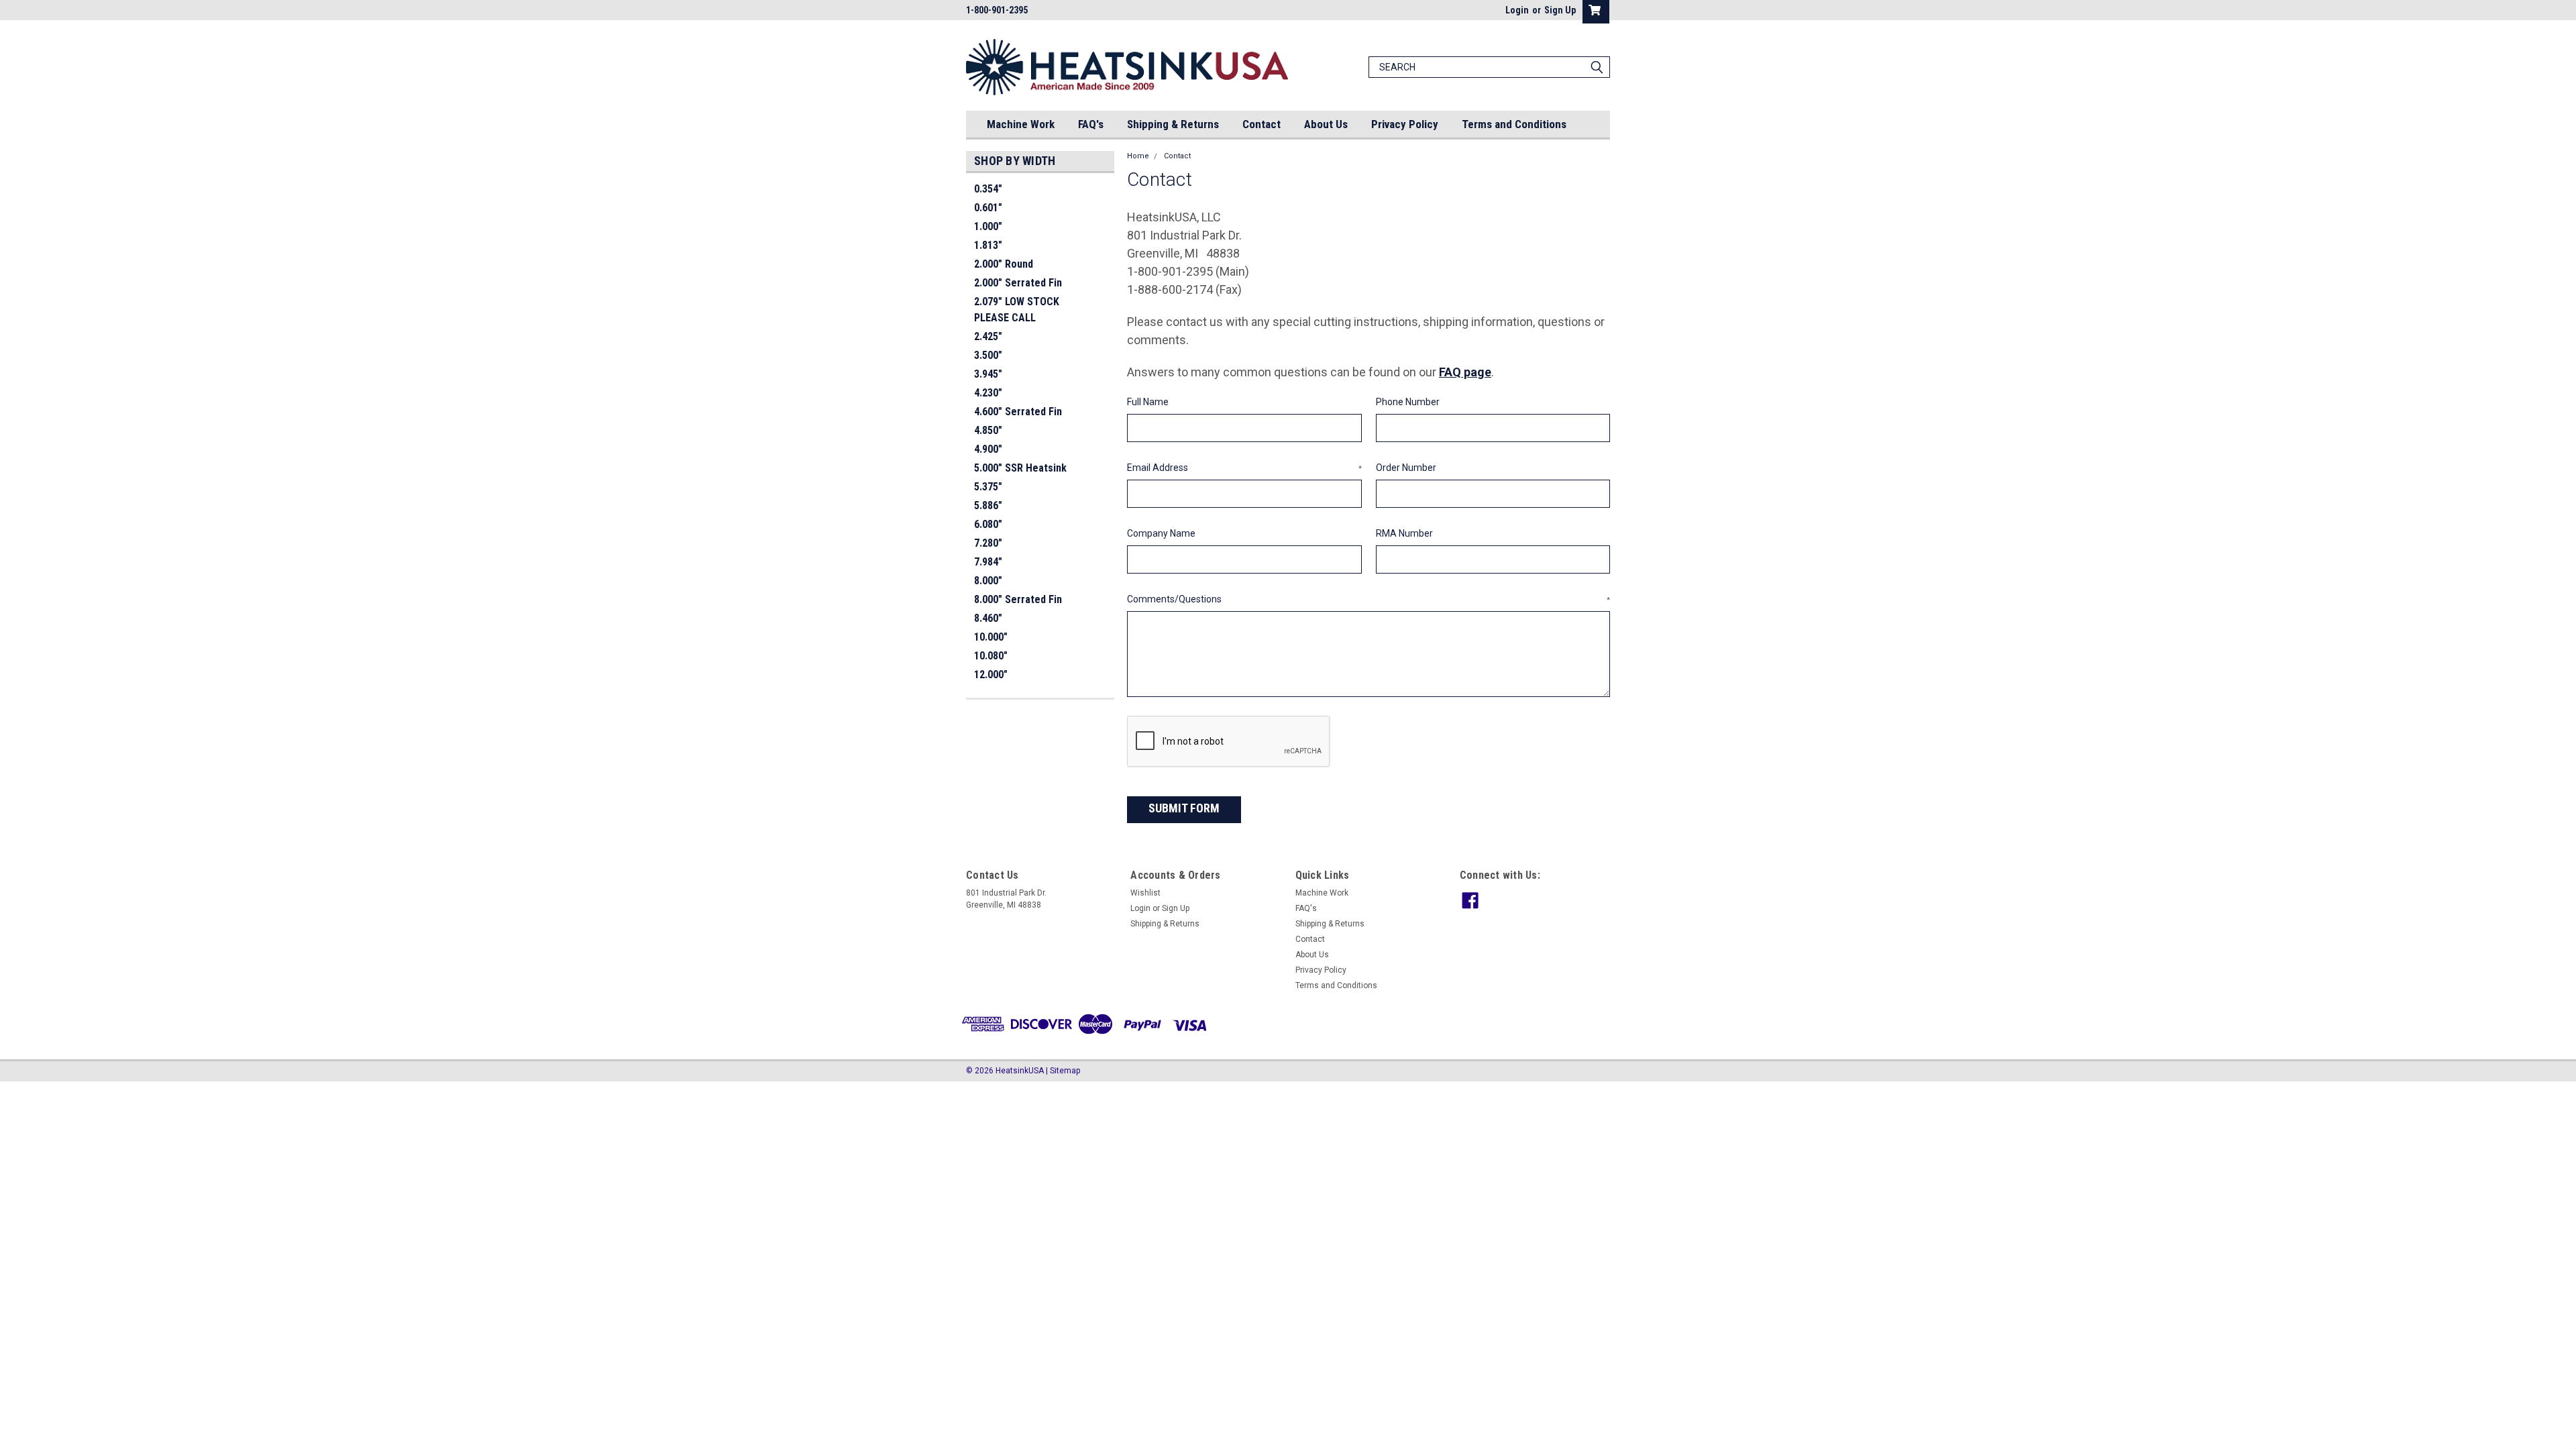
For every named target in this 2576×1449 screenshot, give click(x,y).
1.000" (988, 226)
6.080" (988, 524)
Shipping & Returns (1173, 124)
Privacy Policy (1405, 124)
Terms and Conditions (1514, 124)
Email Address (1244, 468)
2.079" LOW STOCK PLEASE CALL (1017, 310)
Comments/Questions (1368, 599)
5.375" (988, 487)
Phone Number (1408, 402)
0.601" (988, 208)
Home (1138, 156)
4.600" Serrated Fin (1018, 412)
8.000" (988, 581)
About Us (1326, 124)
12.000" (991, 675)
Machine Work (1021, 124)
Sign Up (1560, 10)
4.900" (988, 449)
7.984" (988, 562)
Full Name (1148, 402)
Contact (1262, 124)
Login (1517, 10)
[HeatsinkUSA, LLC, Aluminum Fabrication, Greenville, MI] (98, 1116)
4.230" (988, 393)
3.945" (988, 374)
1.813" (988, 245)
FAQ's (1091, 124)
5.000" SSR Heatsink (1020, 468)
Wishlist (1145, 893)
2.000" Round (1004, 264)
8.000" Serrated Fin (1018, 599)
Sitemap (1065, 1071)
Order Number (1406, 468)
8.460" (988, 618)
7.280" (988, 543)
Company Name (1161, 533)
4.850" (988, 430)
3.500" (988, 355)
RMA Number (1404, 533)
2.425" (988, 336)
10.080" (991, 656)
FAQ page (1465, 372)
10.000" (991, 637)
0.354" (988, 189)
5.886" (988, 505)
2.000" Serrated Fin (1018, 283)
